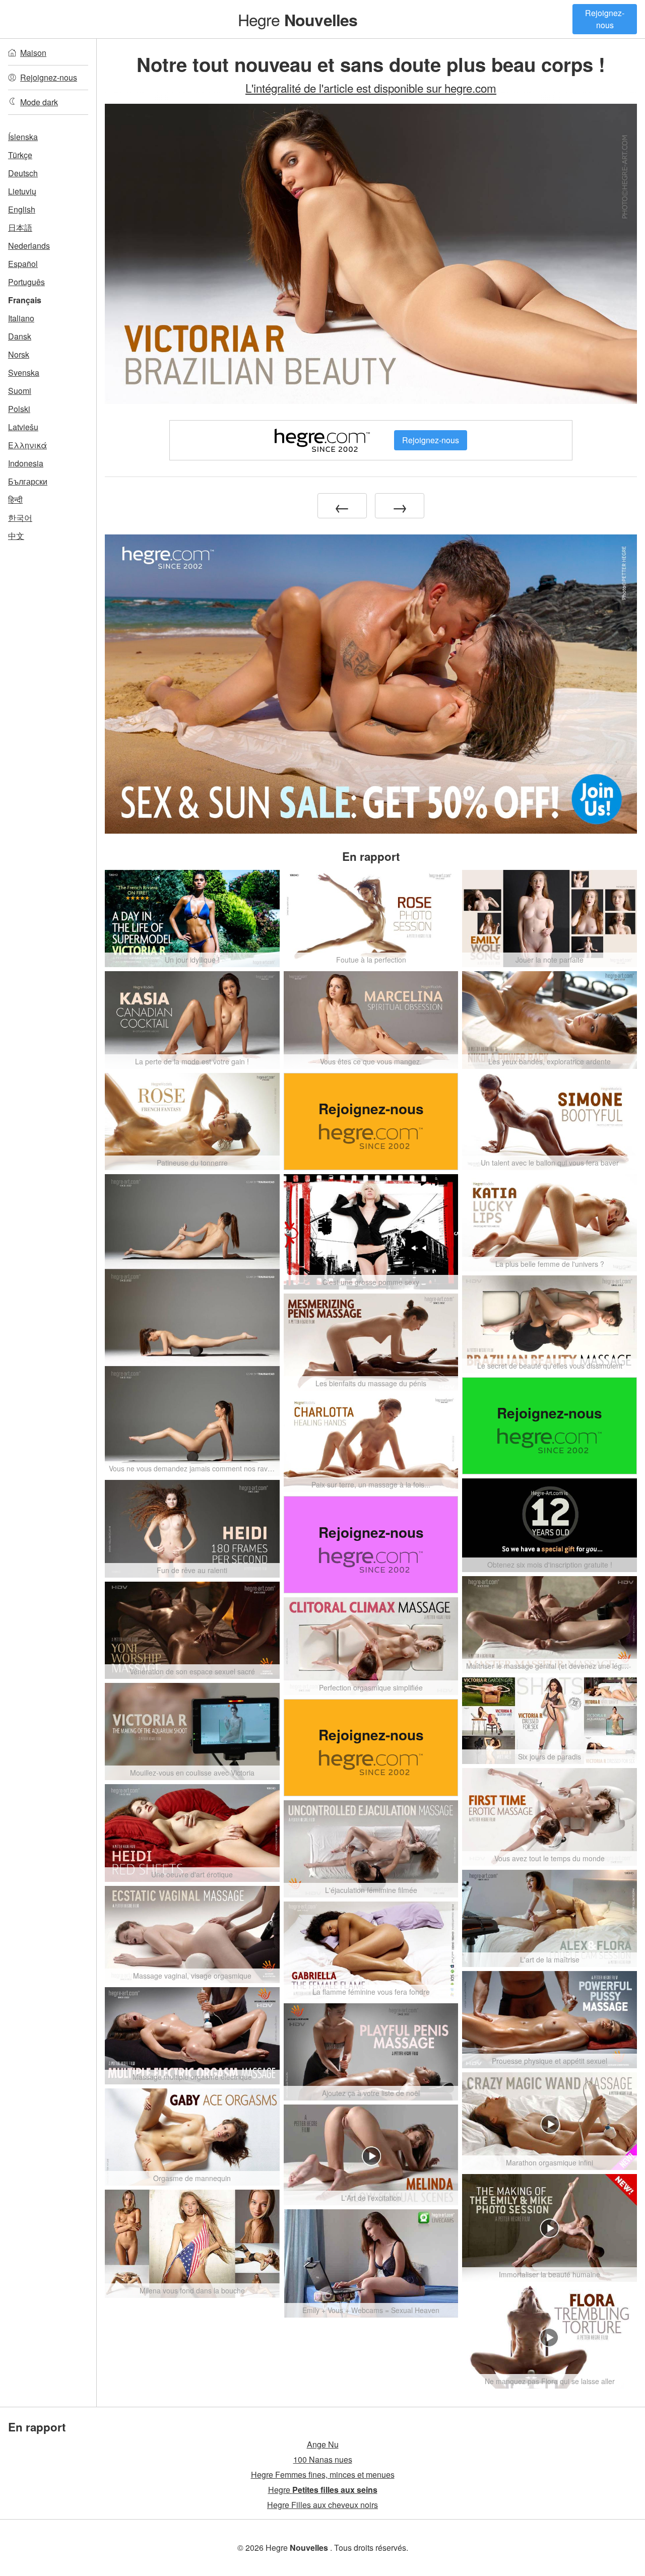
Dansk (20, 336)
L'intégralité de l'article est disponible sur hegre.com (371, 88)
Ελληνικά (27, 445)
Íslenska (23, 137)
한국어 (20, 518)
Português (26, 282)
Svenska (24, 372)
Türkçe (20, 155)
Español (23, 264)
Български (28, 481)
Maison (33, 53)
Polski (19, 409)
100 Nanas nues (323, 2459)
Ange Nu (323, 2444)
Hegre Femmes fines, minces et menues (323, 2475)
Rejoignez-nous (605, 19)
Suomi (20, 391)
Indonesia (26, 463)
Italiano (21, 318)
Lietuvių (22, 191)
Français (25, 300)
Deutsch (23, 173)
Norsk (19, 354)
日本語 (20, 227)
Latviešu (23, 427)
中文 (16, 536)
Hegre (298, 19)
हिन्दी (15, 499)
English (22, 209)
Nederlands (29, 246)
